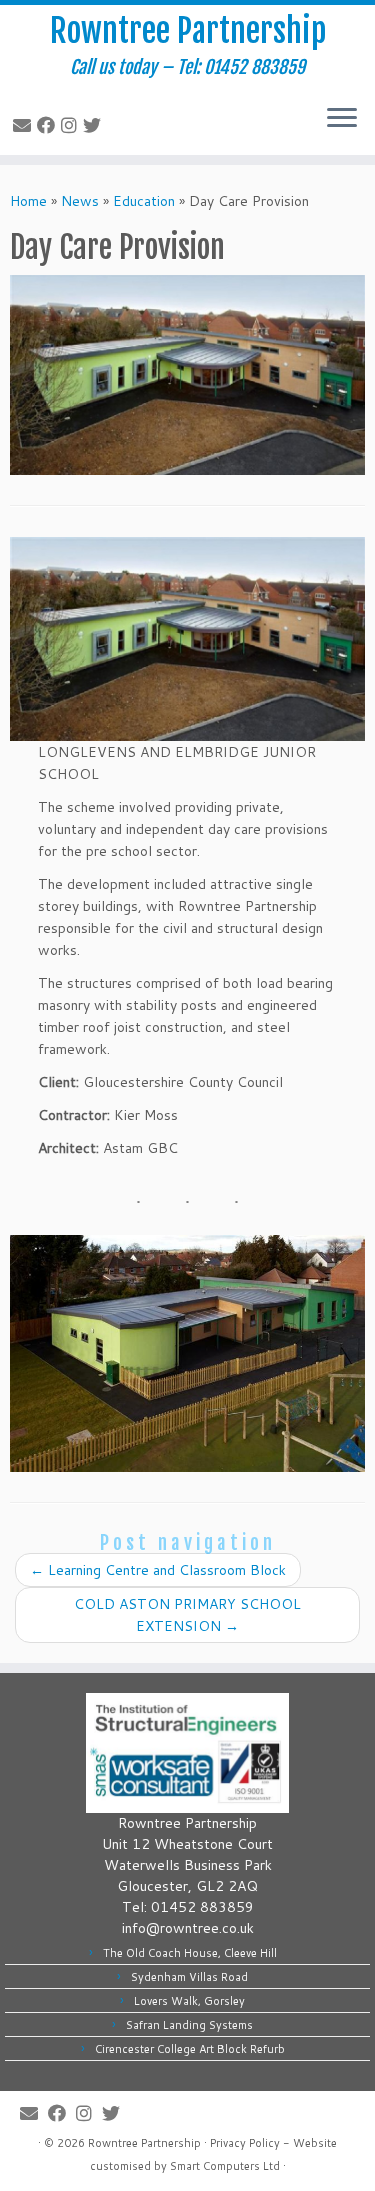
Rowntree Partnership (188, 31)
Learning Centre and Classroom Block (158, 1570)
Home (28, 201)
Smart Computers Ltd (225, 2166)
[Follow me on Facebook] (49, 125)
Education (144, 201)
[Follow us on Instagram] (72, 125)
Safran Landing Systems (189, 2025)
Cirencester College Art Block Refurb (190, 2049)
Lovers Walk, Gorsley (189, 2001)
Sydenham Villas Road (189, 1977)
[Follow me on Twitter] (95, 125)
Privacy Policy (245, 2143)
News (80, 201)
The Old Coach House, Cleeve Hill (190, 1953)
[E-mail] (25, 125)
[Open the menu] (342, 119)
